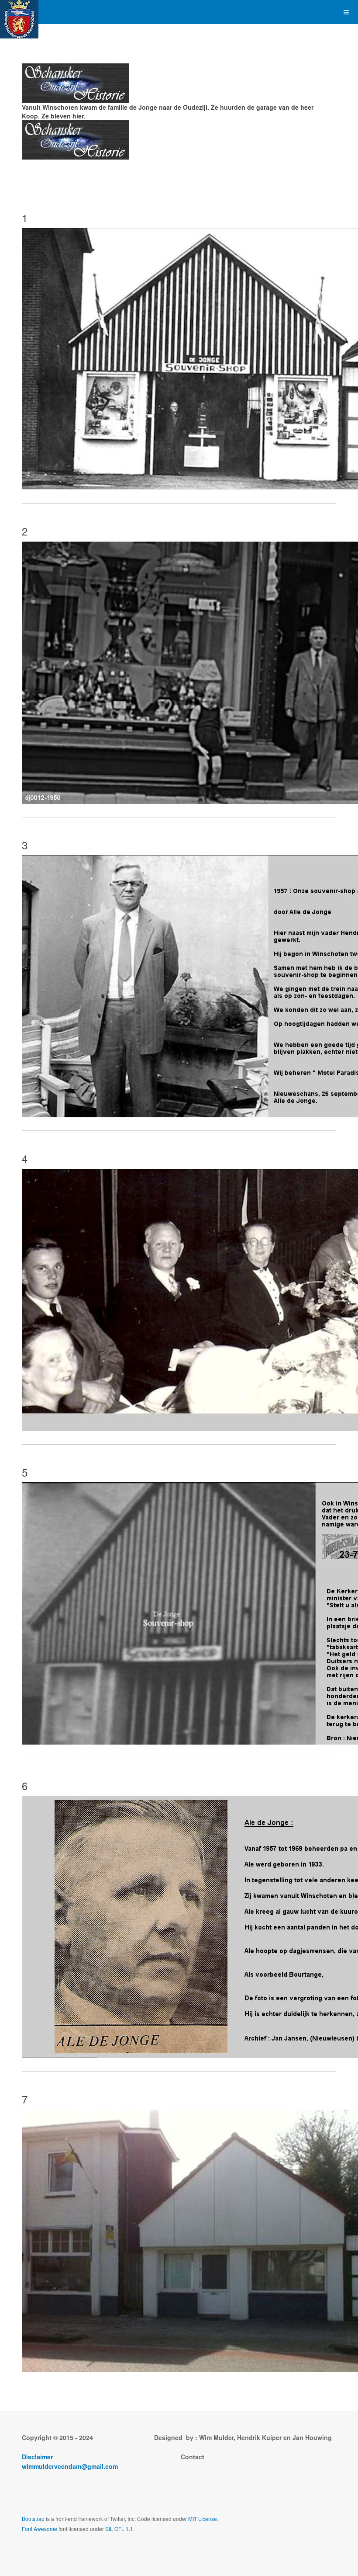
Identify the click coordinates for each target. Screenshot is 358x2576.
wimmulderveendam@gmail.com (70, 2466)
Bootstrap (33, 2519)
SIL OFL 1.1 (119, 2529)
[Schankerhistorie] (19, 12)
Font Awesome (40, 2529)
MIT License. (203, 2519)
